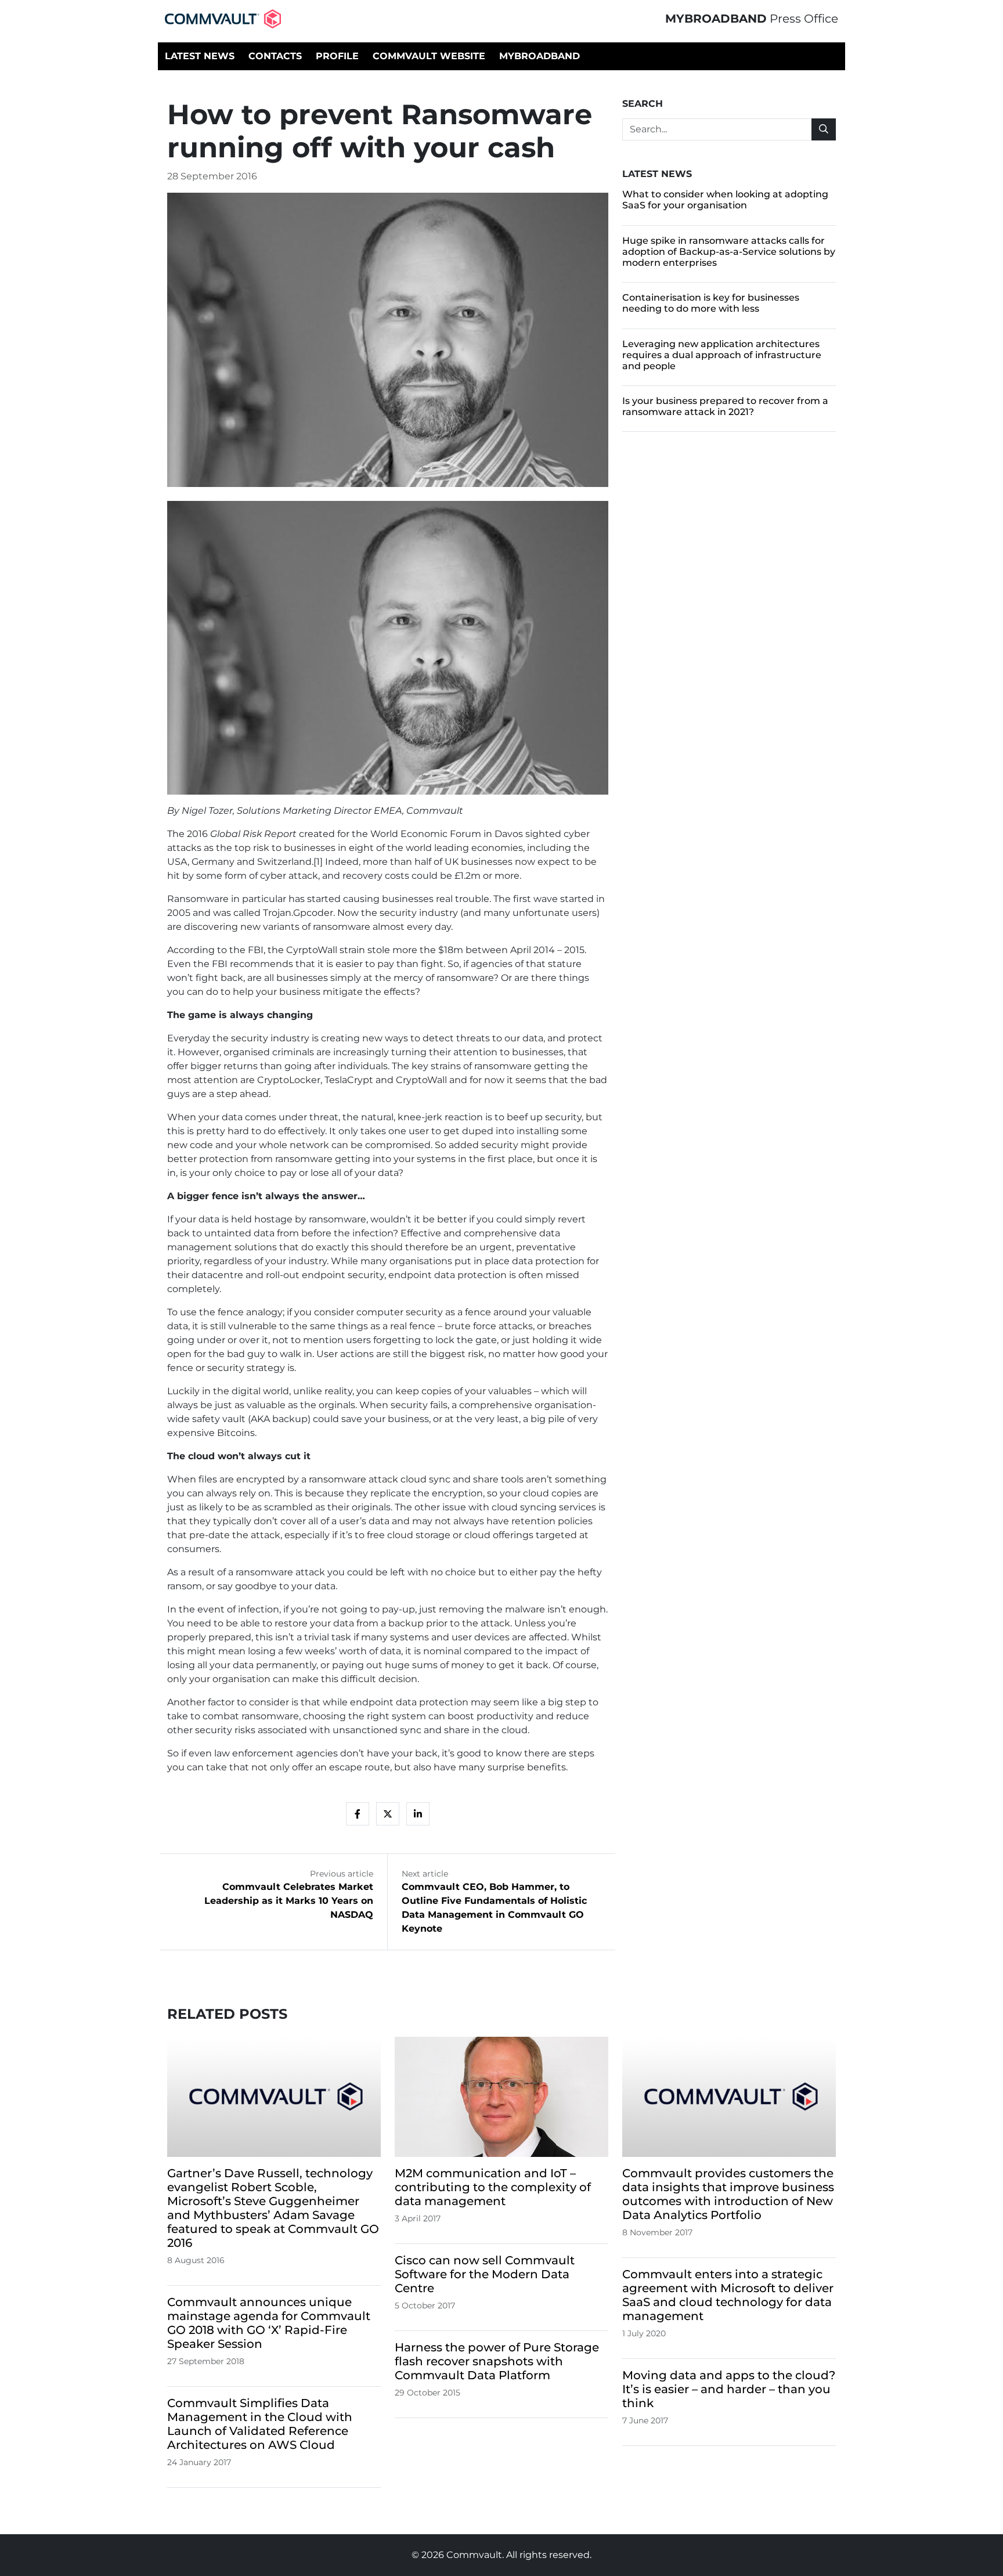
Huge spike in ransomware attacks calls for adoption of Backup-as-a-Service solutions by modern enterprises (729, 252)
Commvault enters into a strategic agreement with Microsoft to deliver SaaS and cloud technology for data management (728, 2295)
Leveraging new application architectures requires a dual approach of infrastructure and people (722, 355)
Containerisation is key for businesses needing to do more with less (711, 303)
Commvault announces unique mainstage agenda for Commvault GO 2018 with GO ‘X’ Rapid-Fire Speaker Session (269, 2323)
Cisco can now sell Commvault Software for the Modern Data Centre (485, 2274)
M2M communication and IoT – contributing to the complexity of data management (493, 2187)
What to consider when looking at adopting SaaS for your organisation (725, 200)
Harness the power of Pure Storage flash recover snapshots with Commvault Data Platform (497, 2361)
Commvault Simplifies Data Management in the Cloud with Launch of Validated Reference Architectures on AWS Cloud (260, 2424)
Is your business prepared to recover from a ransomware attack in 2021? (725, 406)
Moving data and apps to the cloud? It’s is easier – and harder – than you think (729, 2389)
